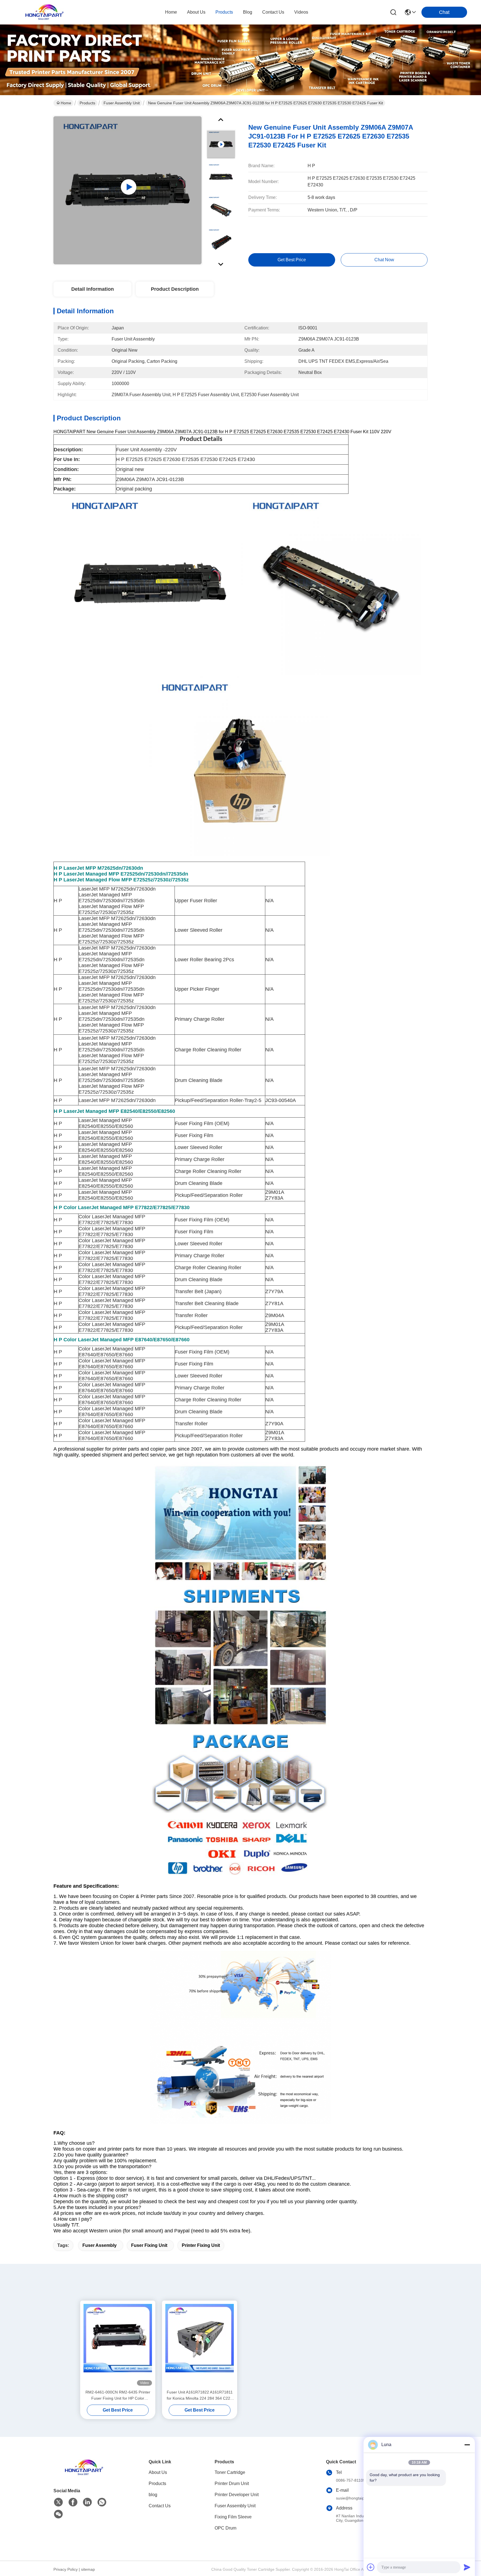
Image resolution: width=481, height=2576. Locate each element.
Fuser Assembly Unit (122, 103)
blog (248, 12)
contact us (273, 12)
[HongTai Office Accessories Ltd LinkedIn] (87, 2502)
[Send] (467, 2567)
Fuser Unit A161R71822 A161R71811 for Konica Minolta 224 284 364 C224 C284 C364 (200, 2396)
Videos (301, 12)
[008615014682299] (102, 2502)
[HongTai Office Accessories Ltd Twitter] (58, 2502)
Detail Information (93, 289)
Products (87, 103)
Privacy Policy (66, 2569)
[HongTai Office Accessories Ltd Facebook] (73, 2502)
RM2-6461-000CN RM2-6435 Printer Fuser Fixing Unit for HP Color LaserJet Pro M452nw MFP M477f (118, 2396)
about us (196, 12)
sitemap (88, 2569)
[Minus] (467, 2445)
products (224, 12)
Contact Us (160, 2506)
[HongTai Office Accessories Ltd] (45, 12)
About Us (158, 2472)
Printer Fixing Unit (201, 2245)
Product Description (175, 289)
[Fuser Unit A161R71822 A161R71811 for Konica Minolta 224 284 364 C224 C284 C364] (200, 2345)
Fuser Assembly (100, 2245)
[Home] (84, 2474)
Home (171, 12)
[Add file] (371, 2567)
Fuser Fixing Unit (149, 2245)
